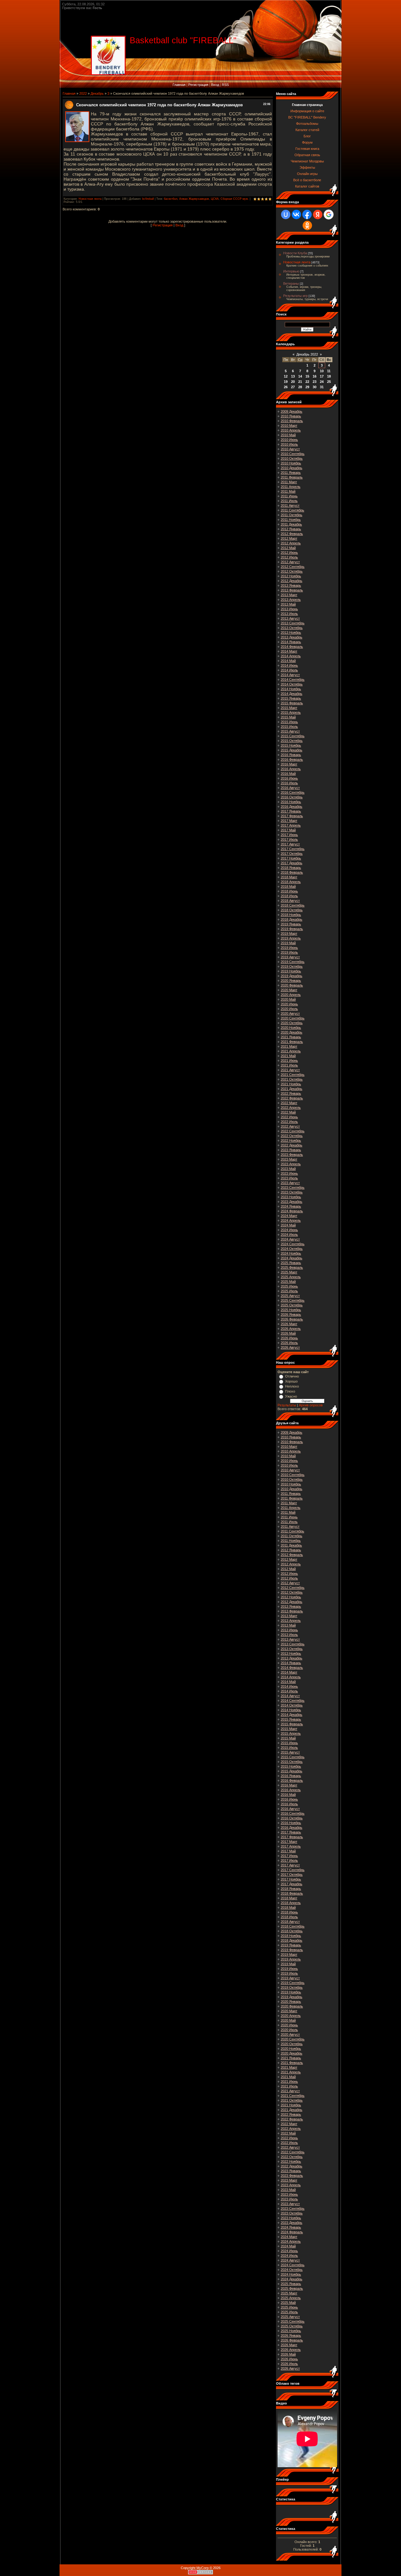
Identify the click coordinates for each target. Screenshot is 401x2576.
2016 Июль (289, 783)
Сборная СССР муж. (235, 199)
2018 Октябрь (292, 910)
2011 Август (290, 505)
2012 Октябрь (292, 571)
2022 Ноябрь (291, 1140)
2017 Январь (291, 811)
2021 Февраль (292, 1042)
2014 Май (288, 661)
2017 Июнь (289, 835)
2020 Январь (291, 981)
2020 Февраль (292, 985)
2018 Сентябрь (293, 905)
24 (322, 382)
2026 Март (289, 1324)
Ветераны (291, 283)
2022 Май (288, 1112)
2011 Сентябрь (292, 510)
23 (315, 382)
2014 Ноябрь (291, 689)
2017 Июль (289, 839)
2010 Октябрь (292, 458)
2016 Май (288, 774)
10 (322, 371)
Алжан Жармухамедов (194, 199)
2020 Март (289, 990)
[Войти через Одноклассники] (307, 225)
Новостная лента (90, 199)
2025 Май (288, 1282)
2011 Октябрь (292, 515)
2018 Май (288, 886)
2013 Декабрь (292, 637)
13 (293, 376)
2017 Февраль (292, 816)
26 (286, 387)
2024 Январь (291, 1206)
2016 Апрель (291, 769)
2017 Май (288, 830)
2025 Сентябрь (293, 1300)
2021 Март (289, 1046)
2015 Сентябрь (293, 736)
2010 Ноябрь (291, 463)
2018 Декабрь (292, 919)
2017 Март (289, 821)
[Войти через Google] (329, 214)
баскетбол (171, 199)
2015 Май (288, 717)
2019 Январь (291, 924)
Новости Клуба (295, 253)
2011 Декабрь (291, 524)
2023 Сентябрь (293, 1187)
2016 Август (290, 788)
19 (286, 382)
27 (293, 387)
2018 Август (290, 901)
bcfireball (148, 199)
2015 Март (289, 708)
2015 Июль (289, 727)
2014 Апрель (291, 656)
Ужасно (291, 1396)
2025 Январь (291, 1263)
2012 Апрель (291, 543)
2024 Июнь (289, 1230)
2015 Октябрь (292, 741)
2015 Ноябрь (291, 745)
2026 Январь (291, 1314)
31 (322, 387)
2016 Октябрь (292, 797)
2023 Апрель (291, 1164)
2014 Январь (291, 642)
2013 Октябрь (292, 628)
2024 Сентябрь (293, 1244)
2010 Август (290, 449)
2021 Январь (291, 1037)
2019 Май (288, 943)
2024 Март (289, 1216)
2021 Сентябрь (293, 1075)
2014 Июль (289, 670)
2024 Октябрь (292, 1249)
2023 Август (290, 1183)
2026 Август (290, 1347)
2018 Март (289, 877)
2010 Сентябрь (293, 454)
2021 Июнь (289, 1061)
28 (300, 387)
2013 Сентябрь (293, 623)
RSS (225, 85)
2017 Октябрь (292, 854)
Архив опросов (311, 1405)
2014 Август (290, 675)
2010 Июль (289, 444)
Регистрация (198, 85)
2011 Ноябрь (291, 520)
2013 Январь (291, 585)
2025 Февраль (292, 1267)
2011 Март (289, 482)
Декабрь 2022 (307, 354)
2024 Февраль (292, 1211)
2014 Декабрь (292, 694)
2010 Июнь (289, 440)
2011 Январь (291, 473)
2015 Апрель (291, 712)
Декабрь (97, 93)
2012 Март (289, 538)
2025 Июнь (289, 1286)
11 (329, 371)
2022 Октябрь (292, 1136)
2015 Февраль (292, 703)
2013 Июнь (289, 609)
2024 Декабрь (292, 1258)
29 (307, 387)
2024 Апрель (291, 1220)
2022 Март (289, 1103)
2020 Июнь (289, 1004)
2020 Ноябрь (291, 1028)
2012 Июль (289, 557)
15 (307, 376)
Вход (215, 85)
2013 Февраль (292, 590)
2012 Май (288, 548)
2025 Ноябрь (291, 1310)
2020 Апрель (291, 995)
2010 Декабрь (292, 468)
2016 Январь (291, 755)
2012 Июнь (289, 553)
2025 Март (289, 1272)
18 (329, 376)
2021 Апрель (291, 1051)
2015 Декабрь (292, 750)
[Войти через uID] (286, 214)
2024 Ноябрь (291, 1253)
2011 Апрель (291, 487)
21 (300, 382)
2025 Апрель (291, 1277)
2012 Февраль (292, 534)
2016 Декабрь (292, 807)
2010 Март (289, 426)
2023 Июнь (289, 1173)
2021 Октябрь (292, 1079)
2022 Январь (291, 1093)
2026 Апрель (291, 1329)
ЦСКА (215, 199)
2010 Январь (291, 416)
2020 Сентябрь (293, 1018)
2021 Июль (289, 1065)
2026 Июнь (289, 1338)
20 (293, 382)
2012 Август (290, 562)
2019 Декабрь (292, 976)
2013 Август (290, 618)
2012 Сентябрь (293, 567)
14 (300, 376)
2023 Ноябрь (291, 1197)
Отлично (292, 1376)
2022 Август (290, 1126)
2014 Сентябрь (293, 680)
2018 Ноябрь (291, 915)
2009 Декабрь (292, 411)
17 (322, 376)
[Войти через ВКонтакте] (296, 214)
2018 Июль (289, 896)
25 (329, 382)
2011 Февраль (292, 477)
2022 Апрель (291, 1108)
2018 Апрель (291, 882)
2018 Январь (291, 868)
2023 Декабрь (292, 1202)
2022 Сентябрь (293, 1131)
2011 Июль (289, 501)
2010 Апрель (291, 430)
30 (315, 387)
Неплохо (292, 1386)
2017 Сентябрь (293, 849)
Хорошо (291, 1381)
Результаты (287, 1405)
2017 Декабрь (292, 863)
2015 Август (290, 731)
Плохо (290, 1391)
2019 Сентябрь (293, 962)
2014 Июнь (289, 665)
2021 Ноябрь (291, 1084)
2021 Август (290, 1070)
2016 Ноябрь (291, 802)
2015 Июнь (289, 722)
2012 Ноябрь (291, 576)
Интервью (291, 271)
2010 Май (288, 435)
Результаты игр (295, 296)
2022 (83, 93)
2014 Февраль (292, 647)
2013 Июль (289, 614)
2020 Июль (289, 1009)
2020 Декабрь (292, 1032)
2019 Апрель (291, 938)
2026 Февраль (292, 1319)
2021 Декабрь (292, 1089)
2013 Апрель (291, 600)
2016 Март (289, 764)
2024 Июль (289, 1235)
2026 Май (288, 1333)
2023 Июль (289, 1178)
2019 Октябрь (292, 966)
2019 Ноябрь (291, 971)
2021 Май (288, 1056)
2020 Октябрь (292, 1023)
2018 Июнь (289, 891)
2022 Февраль (292, 1098)
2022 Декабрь (292, 1145)
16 (315, 376)
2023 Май (288, 1169)
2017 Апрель (291, 825)
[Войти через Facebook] (307, 214)
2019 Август (290, 957)
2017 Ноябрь (291, 858)
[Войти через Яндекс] (318, 214)
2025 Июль (289, 1291)
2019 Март (289, 934)
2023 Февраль (292, 1155)
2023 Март (289, 1159)
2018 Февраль (292, 872)
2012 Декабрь (292, 581)
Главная (179, 85)
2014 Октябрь (292, 684)
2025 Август (290, 1296)
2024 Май (288, 1225)
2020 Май (288, 999)
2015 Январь (291, 698)
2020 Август (290, 1013)
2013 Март (289, 595)
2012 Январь (291, 529)
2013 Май (288, 604)
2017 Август (290, 844)
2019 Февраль (292, 929)
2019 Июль (289, 952)
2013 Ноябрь (291, 632)
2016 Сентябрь (293, 792)
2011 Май (288, 491)
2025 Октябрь (292, 1305)
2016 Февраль (292, 759)
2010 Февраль (292, 421)
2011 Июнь (289, 496)
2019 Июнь (289, 948)
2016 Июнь (289, 778)
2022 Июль (289, 1122)
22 (307, 382)
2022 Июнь (289, 1117)
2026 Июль (289, 1343)
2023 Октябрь (292, 1192)
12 (286, 376)
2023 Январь (291, 1150)
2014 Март (289, 651)
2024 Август (290, 1239)
